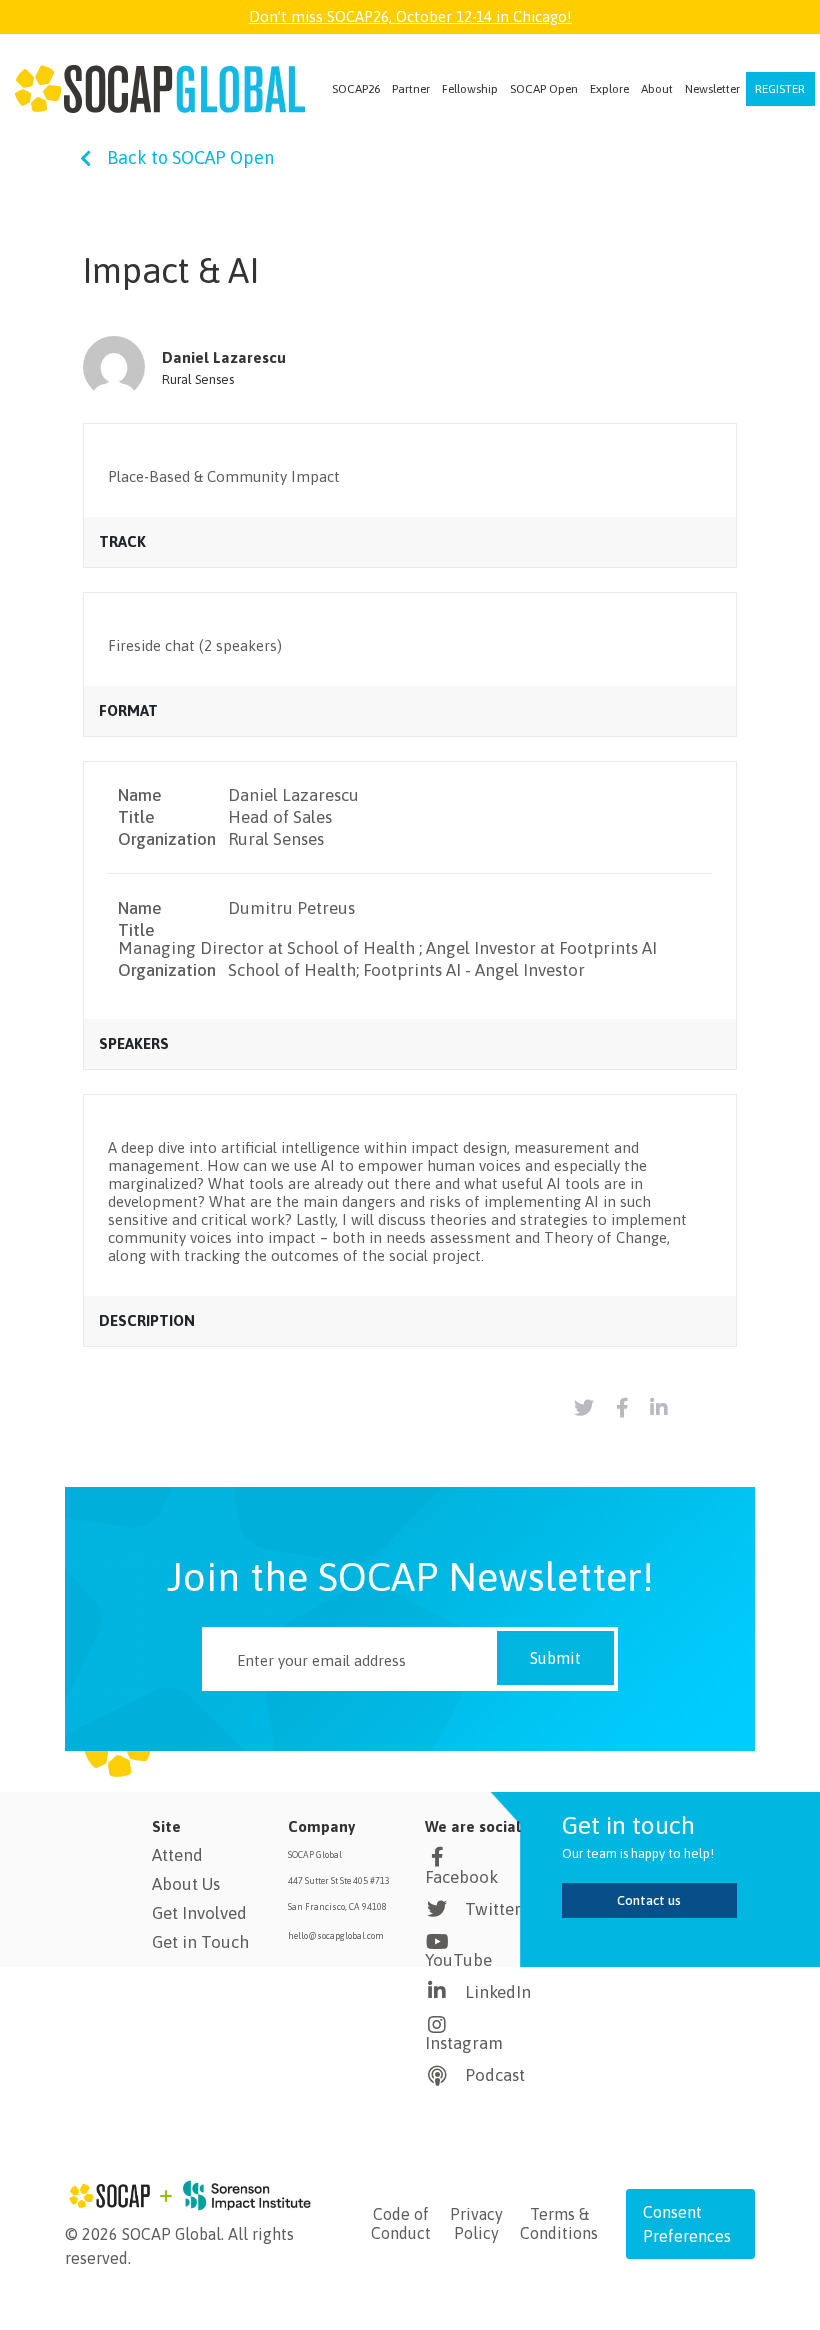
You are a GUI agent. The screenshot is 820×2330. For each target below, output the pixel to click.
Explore (609, 89)
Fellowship (470, 89)
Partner (411, 89)
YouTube (458, 1960)
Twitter (493, 1909)
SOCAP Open (544, 89)
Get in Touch (200, 1942)
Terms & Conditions (559, 2223)
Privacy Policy (476, 2223)
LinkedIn (498, 1992)
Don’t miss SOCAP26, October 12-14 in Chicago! (410, 16)
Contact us (649, 1900)
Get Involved (199, 1913)
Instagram (464, 2043)
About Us (186, 1884)
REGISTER (780, 89)
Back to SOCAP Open (190, 157)
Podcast (495, 2075)
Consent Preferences (687, 2224)
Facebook (461, 1877)
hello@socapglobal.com (336, 1936)
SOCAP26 (356, 89)
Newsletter (712, 89)
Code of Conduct (401, 2223)
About (657, 89)
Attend (177, 1855)
